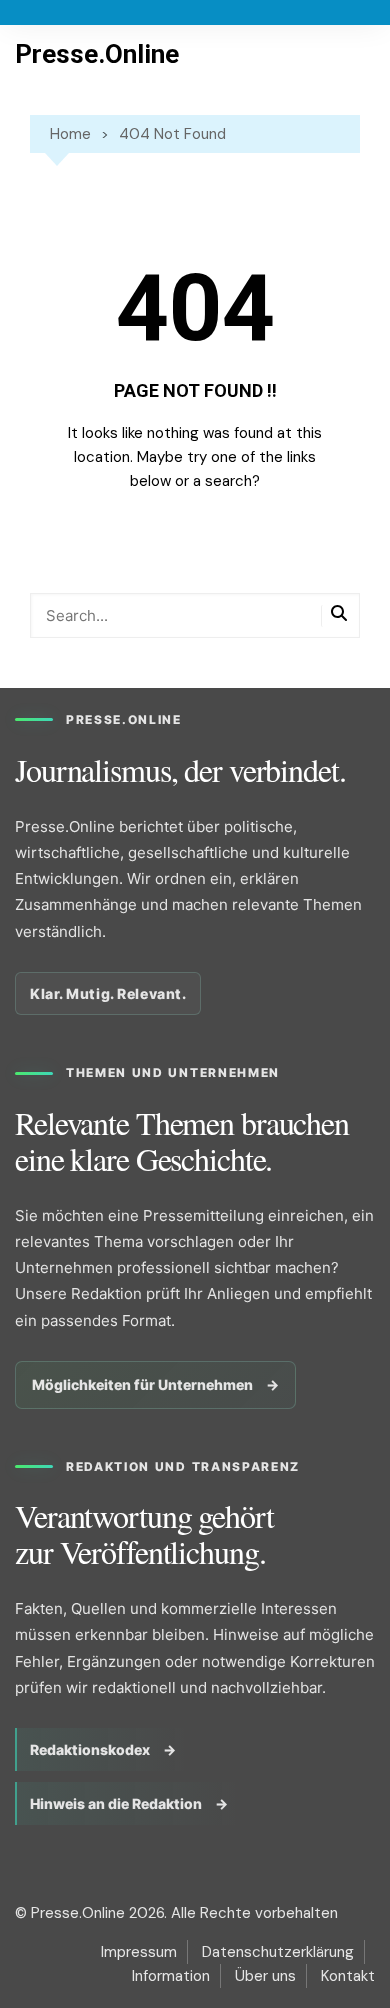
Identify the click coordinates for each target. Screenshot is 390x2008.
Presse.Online (97, 54)
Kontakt (348, 1976)
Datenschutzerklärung (278, 1952)
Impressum (139, 1952)
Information (171, 1976)
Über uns (265, 1976)
